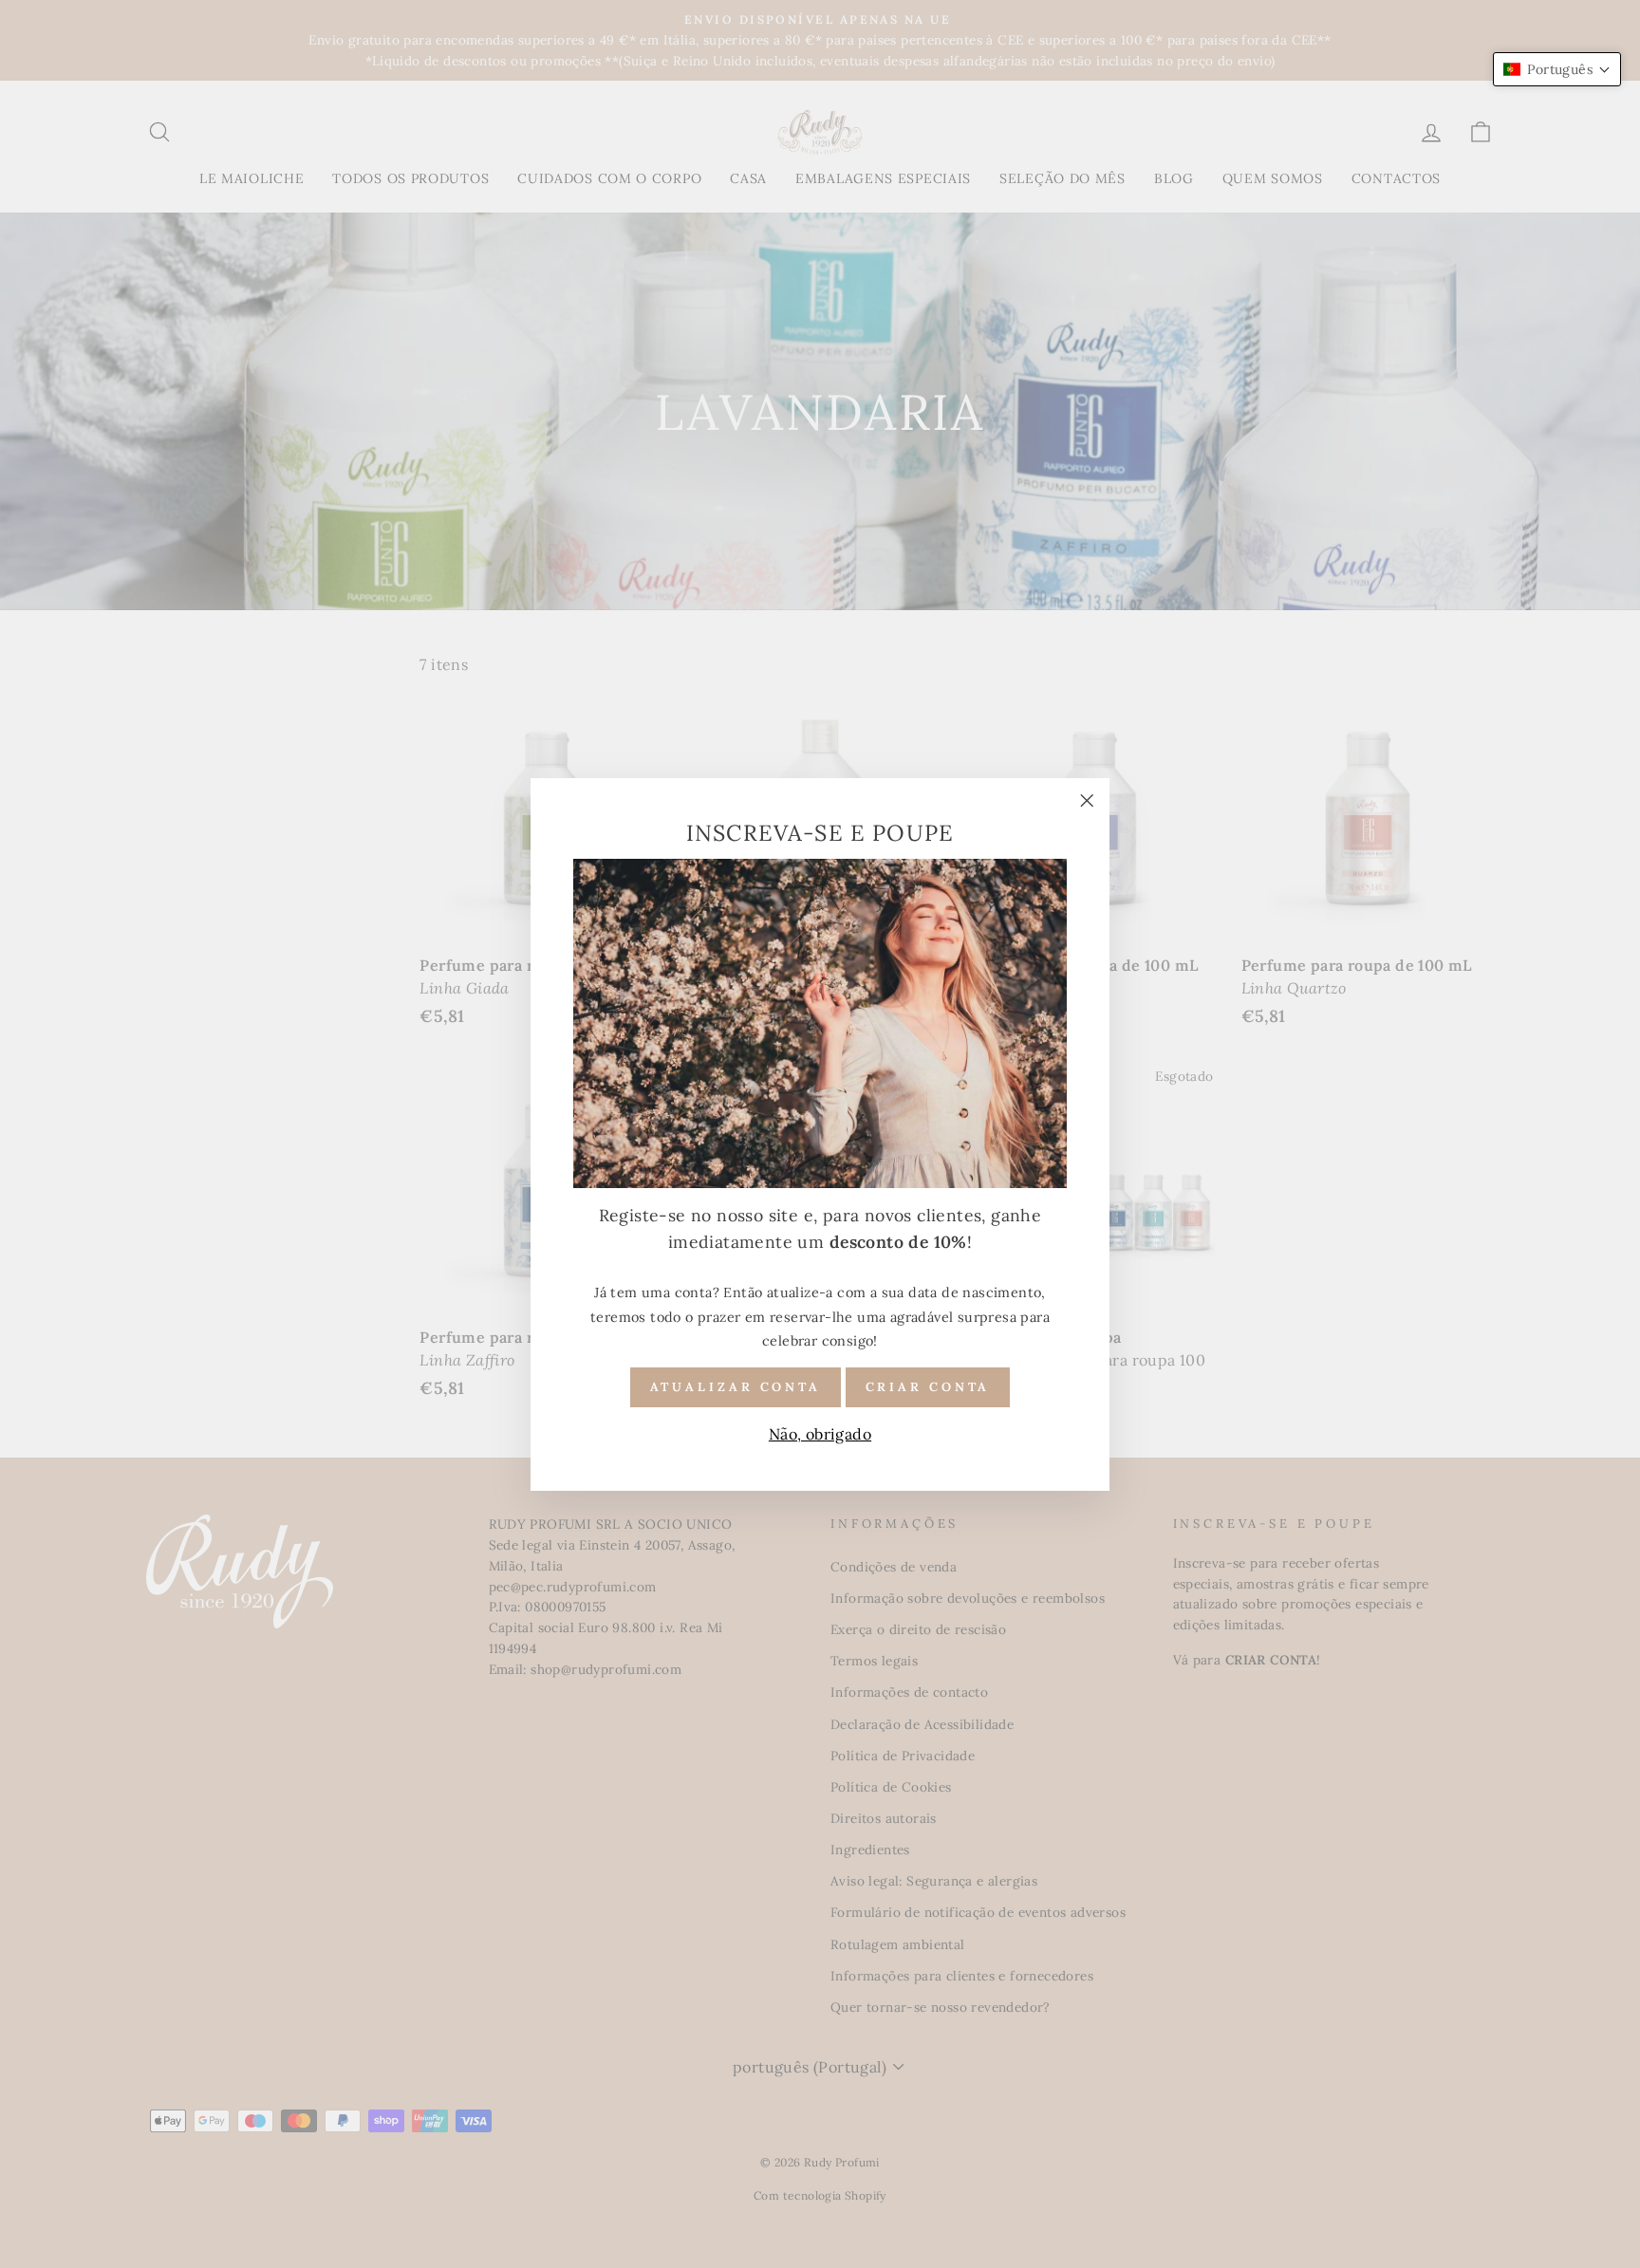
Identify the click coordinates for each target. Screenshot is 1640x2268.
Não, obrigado (820, 1434)
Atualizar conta (736, 1386)
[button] (1557, 69)
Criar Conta (928, 1386)
